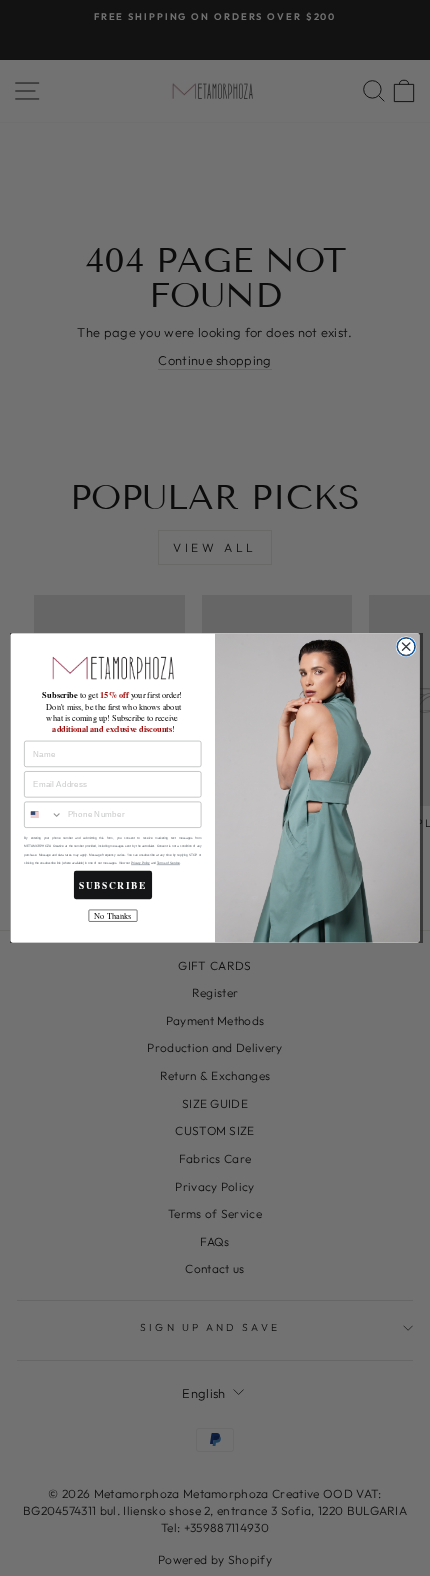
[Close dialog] (406, 647)
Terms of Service (168, 863)
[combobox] (44, 814)
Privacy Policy (140, 863)
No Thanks (112, 915)
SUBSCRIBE (113, 885)
